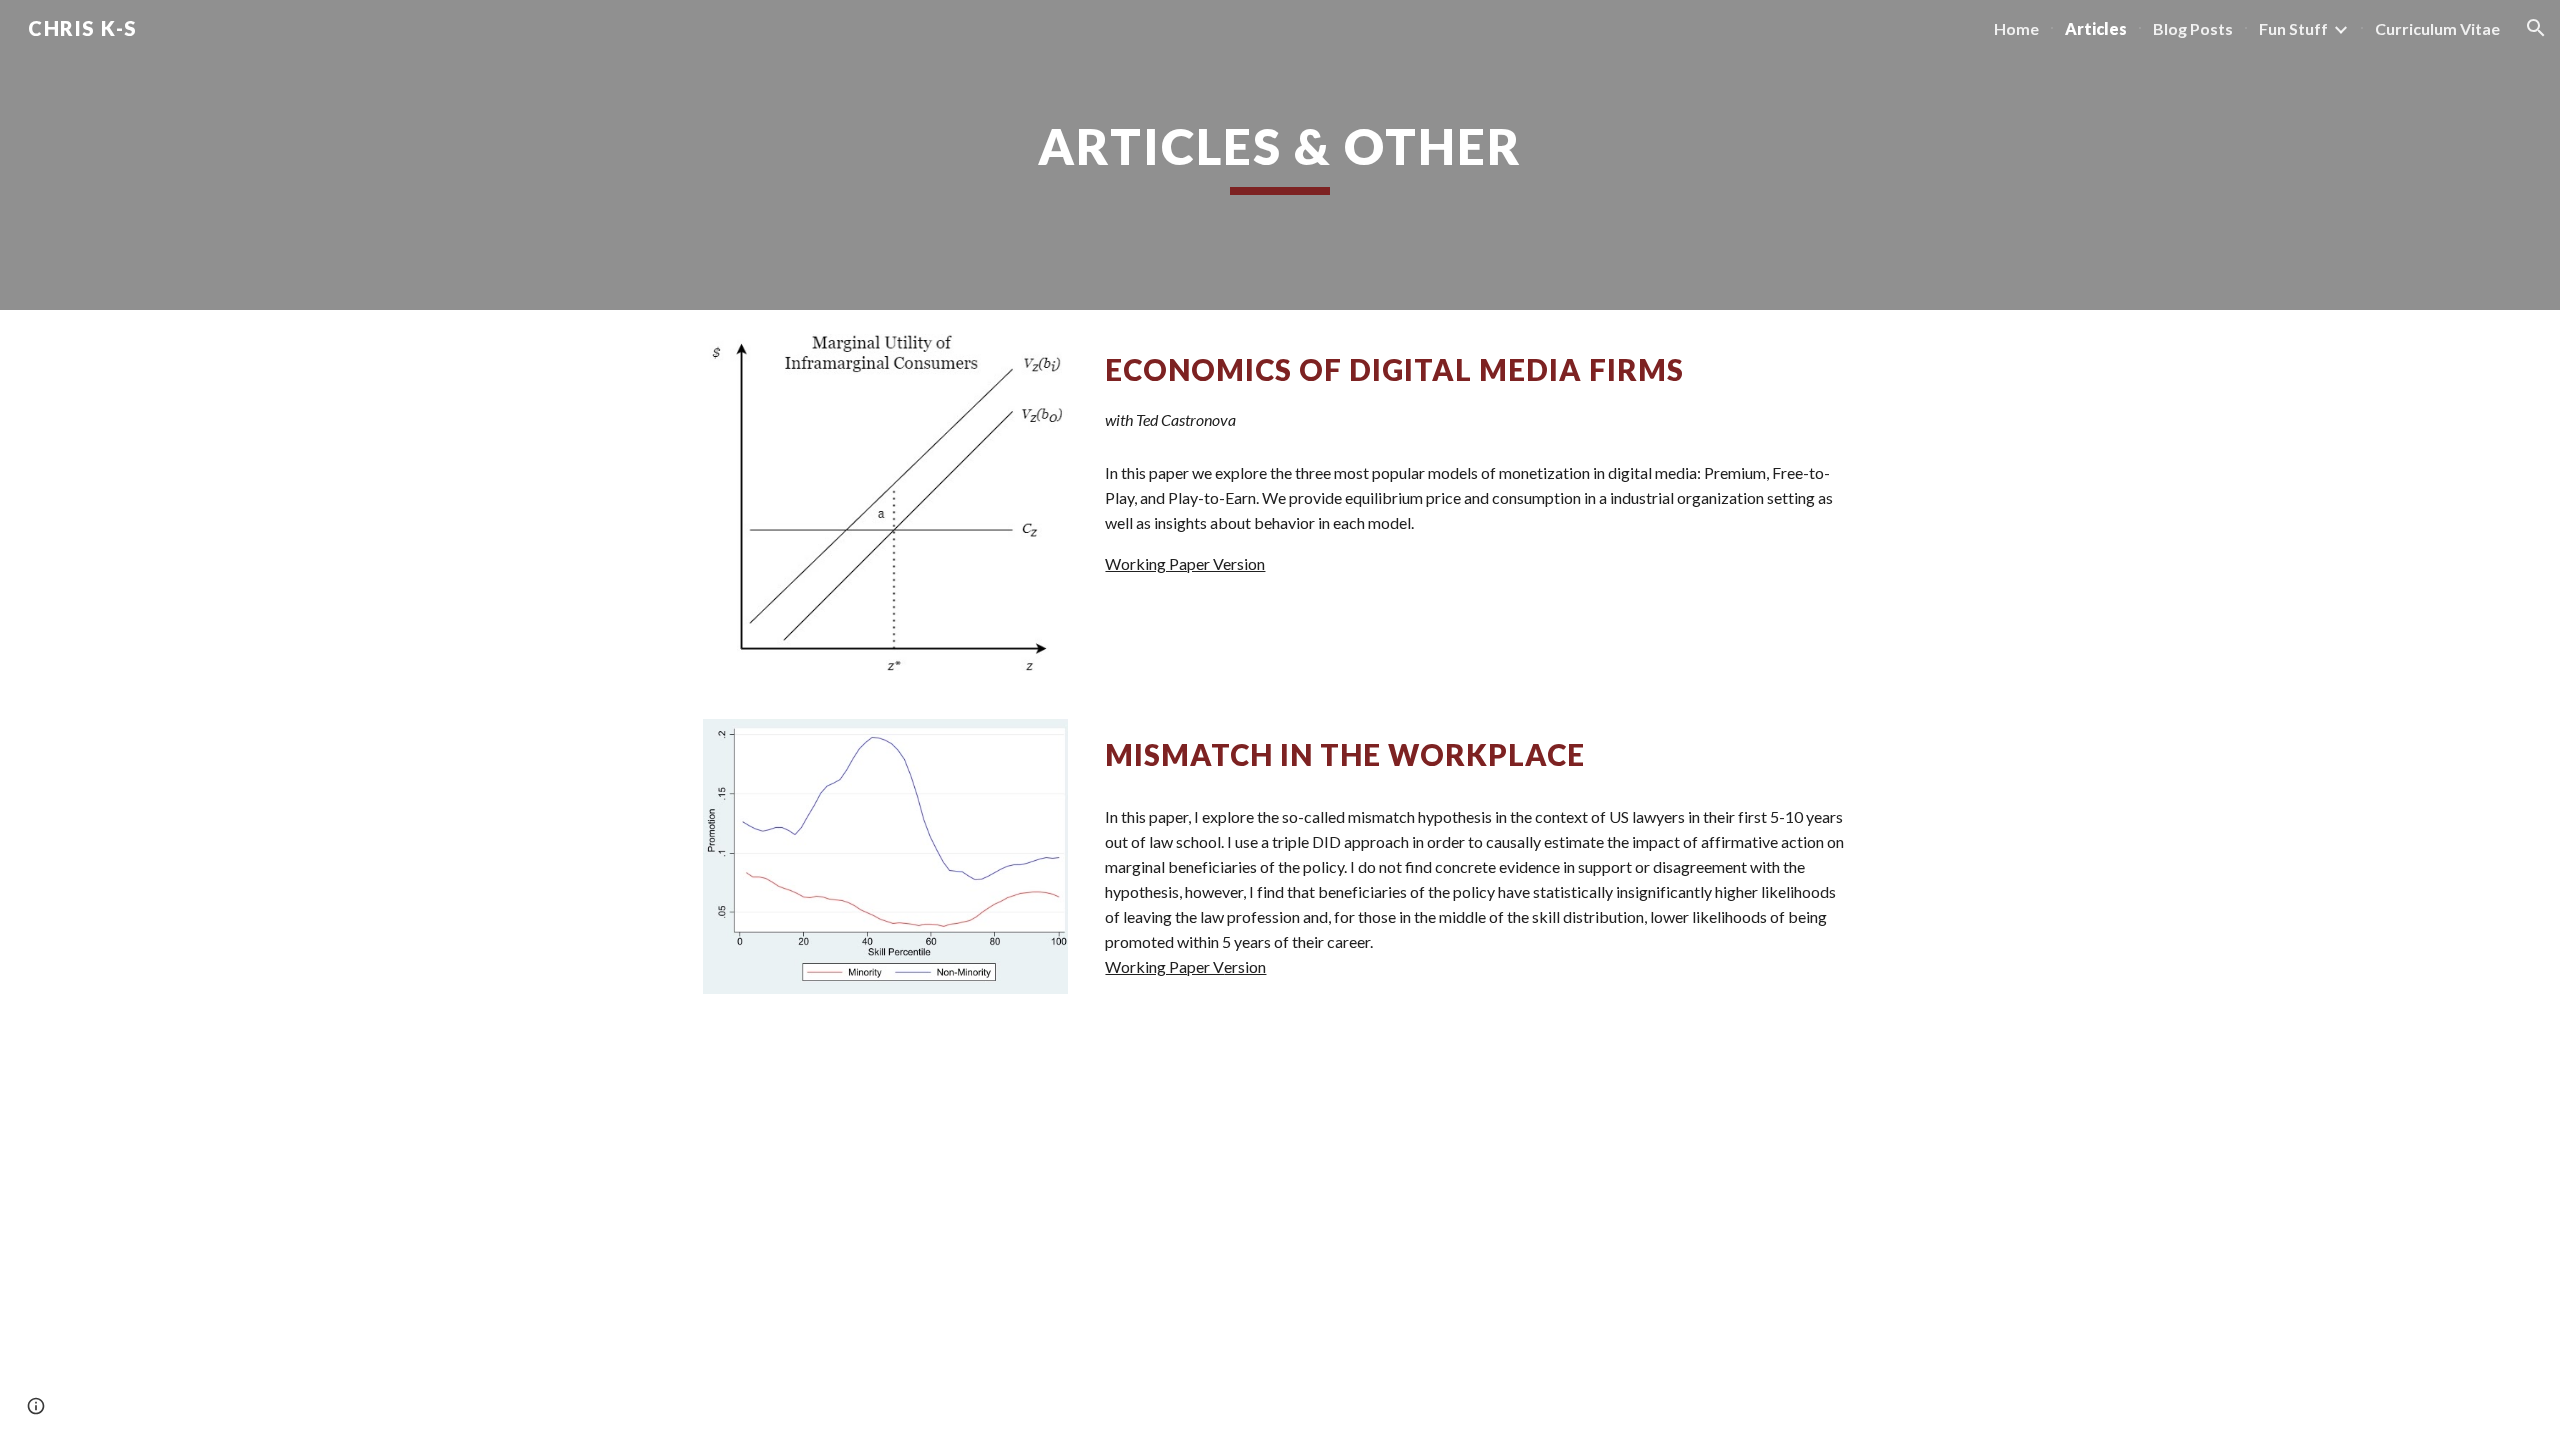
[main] (1280, 155)
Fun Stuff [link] (2293, 28)
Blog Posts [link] (2193, 28)
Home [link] (2016, 28)
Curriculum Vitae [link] (2437, 28)
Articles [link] (2096, 28)
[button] (2536, 28)
